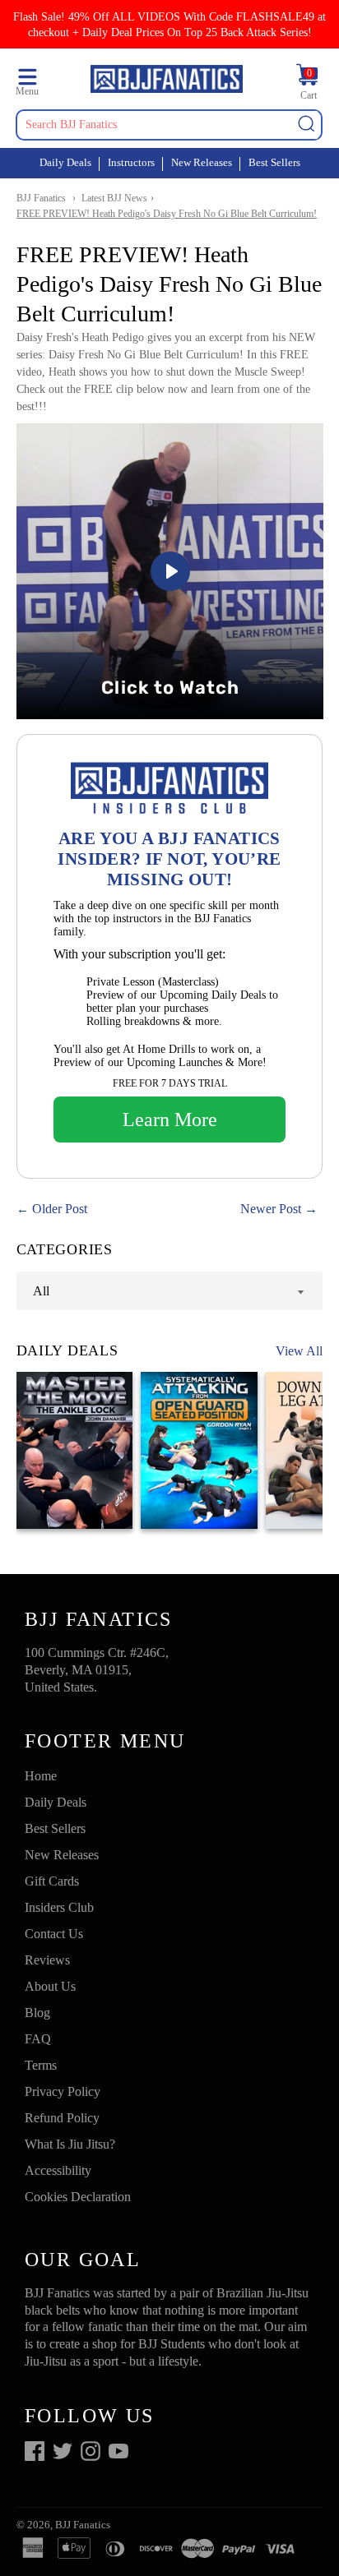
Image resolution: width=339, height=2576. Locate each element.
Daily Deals (65, 162)
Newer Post (271, 1209)
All (41, 1291)
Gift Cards (52, 1881)
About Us (50, 1986)
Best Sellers (274, 162)
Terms (41, 2065)
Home (41, 1776)
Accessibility (58, 2170)
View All (299, 1351)
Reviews (47, 1960)
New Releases (202, 162)
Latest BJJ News (114, 198)
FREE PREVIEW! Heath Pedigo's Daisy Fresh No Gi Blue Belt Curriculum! (167, 214)
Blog (37, 2013)
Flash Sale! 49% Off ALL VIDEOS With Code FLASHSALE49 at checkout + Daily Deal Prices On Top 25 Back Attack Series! (169, 24)
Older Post (60, 1209)
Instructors (131, 162)
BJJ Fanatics (41, 198)
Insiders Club (59, 1907)
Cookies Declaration (78, 2197)
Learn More (170, 1119)
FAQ (38, 2039)
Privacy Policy (63, 2091)
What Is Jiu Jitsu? (70, 2144)
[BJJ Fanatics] (167, 81)
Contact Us (54, 1934)
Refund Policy (62, 2118)
